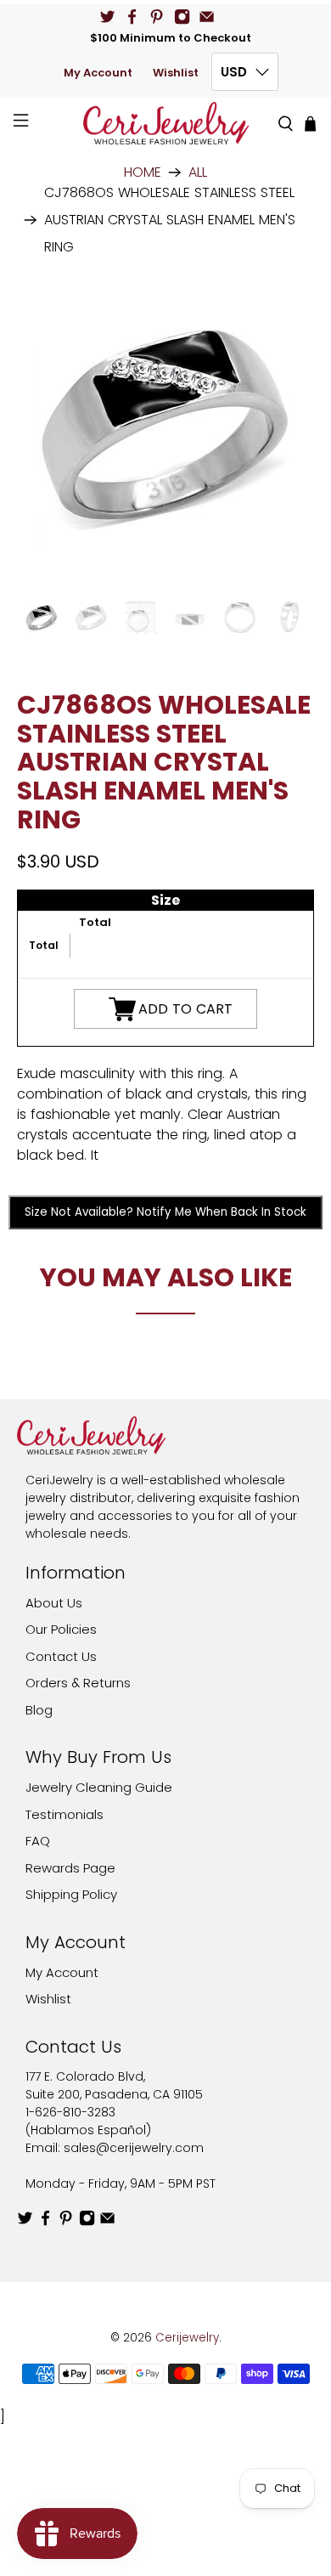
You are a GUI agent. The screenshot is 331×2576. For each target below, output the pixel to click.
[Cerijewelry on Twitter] (107, 17)
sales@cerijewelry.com (134, 2148)
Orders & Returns (78, 1683)
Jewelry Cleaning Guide (99, 1787)
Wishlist (176, 73)
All (198, 172)
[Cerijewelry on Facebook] (132, 17)
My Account (98, 73)
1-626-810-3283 (70, 2112)
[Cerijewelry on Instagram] (182, 17)
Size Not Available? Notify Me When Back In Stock (165, 1212)
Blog (39, 1710)
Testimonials (65, 1814)
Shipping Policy (71, 1894)
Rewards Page (70, 1868)
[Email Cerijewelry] (207, 17)
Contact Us (61, 1656)
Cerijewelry (187, 2338)
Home (143, 172)
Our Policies (61, 1629)
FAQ (38, 1841)
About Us (54, 1603)
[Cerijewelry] (166, 123)
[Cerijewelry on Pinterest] (157, 17)
